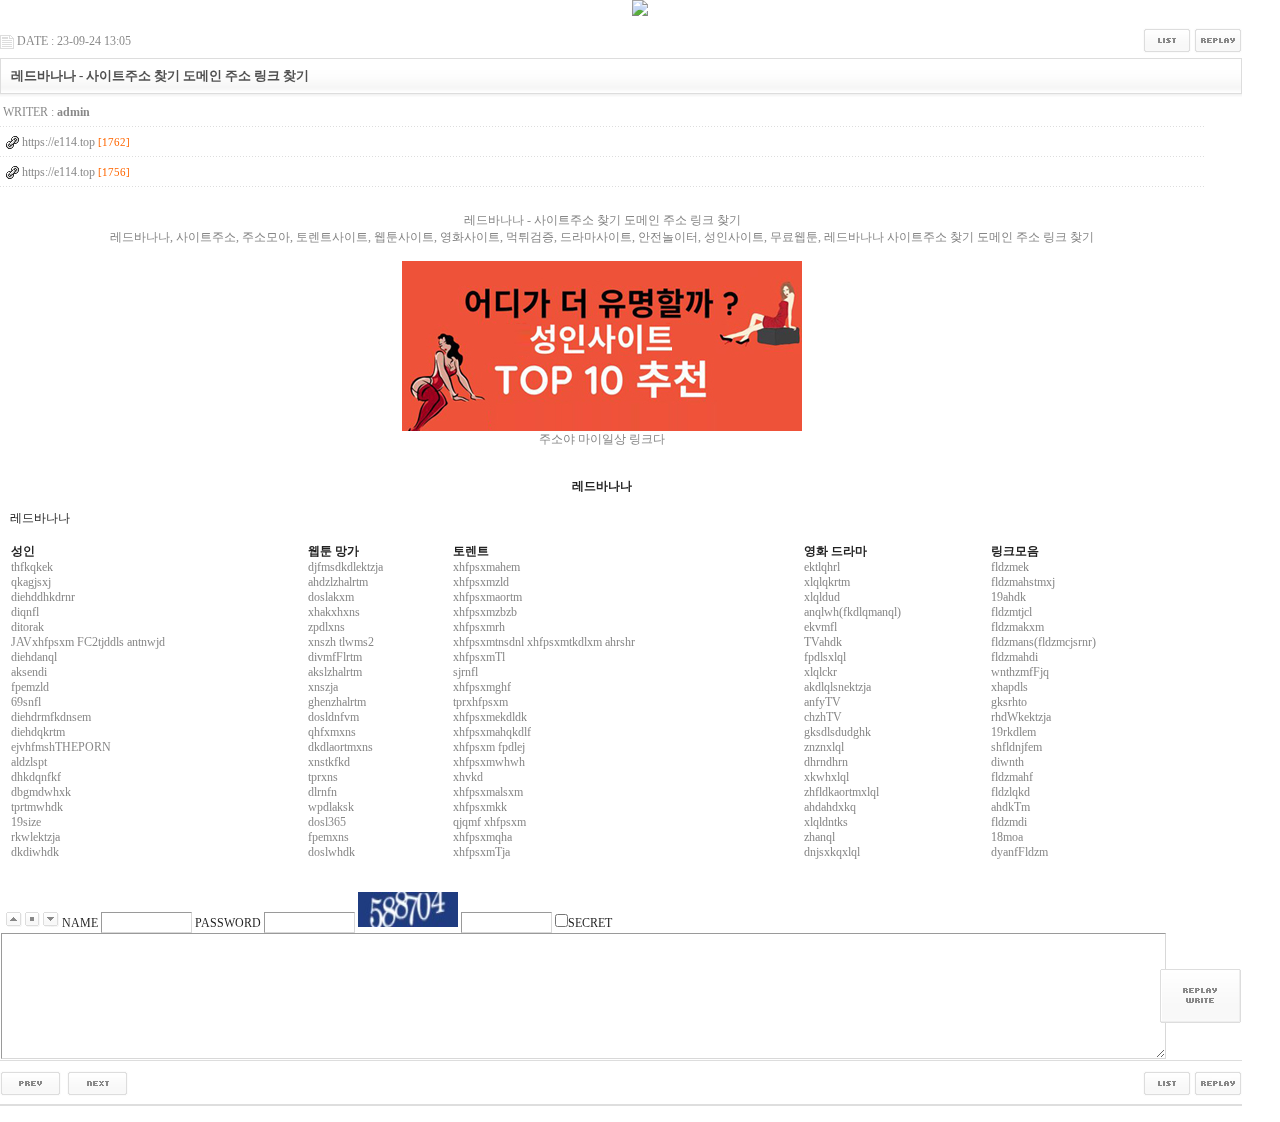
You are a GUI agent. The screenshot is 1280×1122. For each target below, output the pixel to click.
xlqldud (822, 597)
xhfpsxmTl (479, 657)
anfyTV (822, 702)
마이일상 (602, 439)
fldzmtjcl (1011, 612)
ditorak (27, 627)
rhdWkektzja (1021, 717)
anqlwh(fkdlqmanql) (852, 612)
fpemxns (328, 837)
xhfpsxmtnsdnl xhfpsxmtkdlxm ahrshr (544, 642)
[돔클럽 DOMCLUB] (640, 12)
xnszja (323, 687)
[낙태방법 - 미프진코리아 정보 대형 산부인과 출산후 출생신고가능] (30, 1082)
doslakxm (331, 597)
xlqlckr (820, 672)
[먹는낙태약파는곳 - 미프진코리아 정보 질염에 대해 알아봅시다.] (97, 1082)
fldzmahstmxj (1023, 582)
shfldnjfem (1016, 747)
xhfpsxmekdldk (490, 717)
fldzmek (1010, 567)
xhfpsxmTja (481, 852)
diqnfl (25, 612)
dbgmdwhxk (41, 792)
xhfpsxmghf (482, 687)
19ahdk (1008, 597)
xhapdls (1009, 687)
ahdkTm (1010, 807)
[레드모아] (602, 346)
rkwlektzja (35, 837)
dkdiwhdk (35, 852)
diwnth (1007, 762)
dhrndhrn (826, 762)
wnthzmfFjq (1020, 672)
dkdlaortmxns (340, 747)
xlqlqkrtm (827, 582)
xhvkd (468, 777)
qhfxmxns (332, 732)
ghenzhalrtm (337, 702)
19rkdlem (1013, 732)
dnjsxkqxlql (832, 852)
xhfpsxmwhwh (489, 762)
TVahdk (823, 642)
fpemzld (30, 687)
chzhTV (823, 717)
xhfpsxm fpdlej (489, 747)
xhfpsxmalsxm (488, 792)
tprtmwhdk (37, 807)
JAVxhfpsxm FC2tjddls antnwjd (88, 642)
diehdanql (34, 657)
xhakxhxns (334, 612)
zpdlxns (326, 627)
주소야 (557, 439)
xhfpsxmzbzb (485, 612)
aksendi (29, 672)
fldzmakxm (1017, 627)
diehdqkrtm (38, 732)
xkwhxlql (826, 777)
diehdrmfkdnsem (51, 717)
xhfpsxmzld (481, 582)
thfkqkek (32, 567)
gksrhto (1009, 702)
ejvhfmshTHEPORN (61, 747)
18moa (1007, 837)
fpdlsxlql (825, 657)
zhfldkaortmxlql (841, 792)
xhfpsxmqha (482, 837)
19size (26, 822)
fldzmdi (1009, 822)
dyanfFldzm (1019, 852)
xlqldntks (826, 822)
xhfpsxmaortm (487, 597)
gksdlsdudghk (837, 732)
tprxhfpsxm (480, 702)
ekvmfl (820, 627)
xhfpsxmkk (480, 807)
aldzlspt (29, 762)
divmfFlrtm (335, 657)
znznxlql (824, 747)
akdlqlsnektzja (837, 687)
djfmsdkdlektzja (345, 567)
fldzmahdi (1014, 657)
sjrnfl (465, 672)
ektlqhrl (822, 567)
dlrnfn (322, 792)
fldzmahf (1012, 777)
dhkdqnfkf (36, 777)
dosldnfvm (333, 717)
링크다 (647, 439)
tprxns (323, 777)
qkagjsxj (31, 582)
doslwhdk (331, 852)
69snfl (26, 702)
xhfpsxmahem (486, 567)
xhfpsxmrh (479, 627)
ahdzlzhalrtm (338, 582)
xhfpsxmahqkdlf (492, 732)
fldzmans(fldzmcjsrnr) (1043, 642)
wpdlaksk (331, 807)
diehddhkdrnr (43, 597)
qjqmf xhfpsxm (489, 822)
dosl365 (327, 822)
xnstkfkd (329, 762)
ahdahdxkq (830, 807)
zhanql (819, 837)
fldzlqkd (1010, 792)
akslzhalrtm (335, 672)
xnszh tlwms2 (341, 642)
